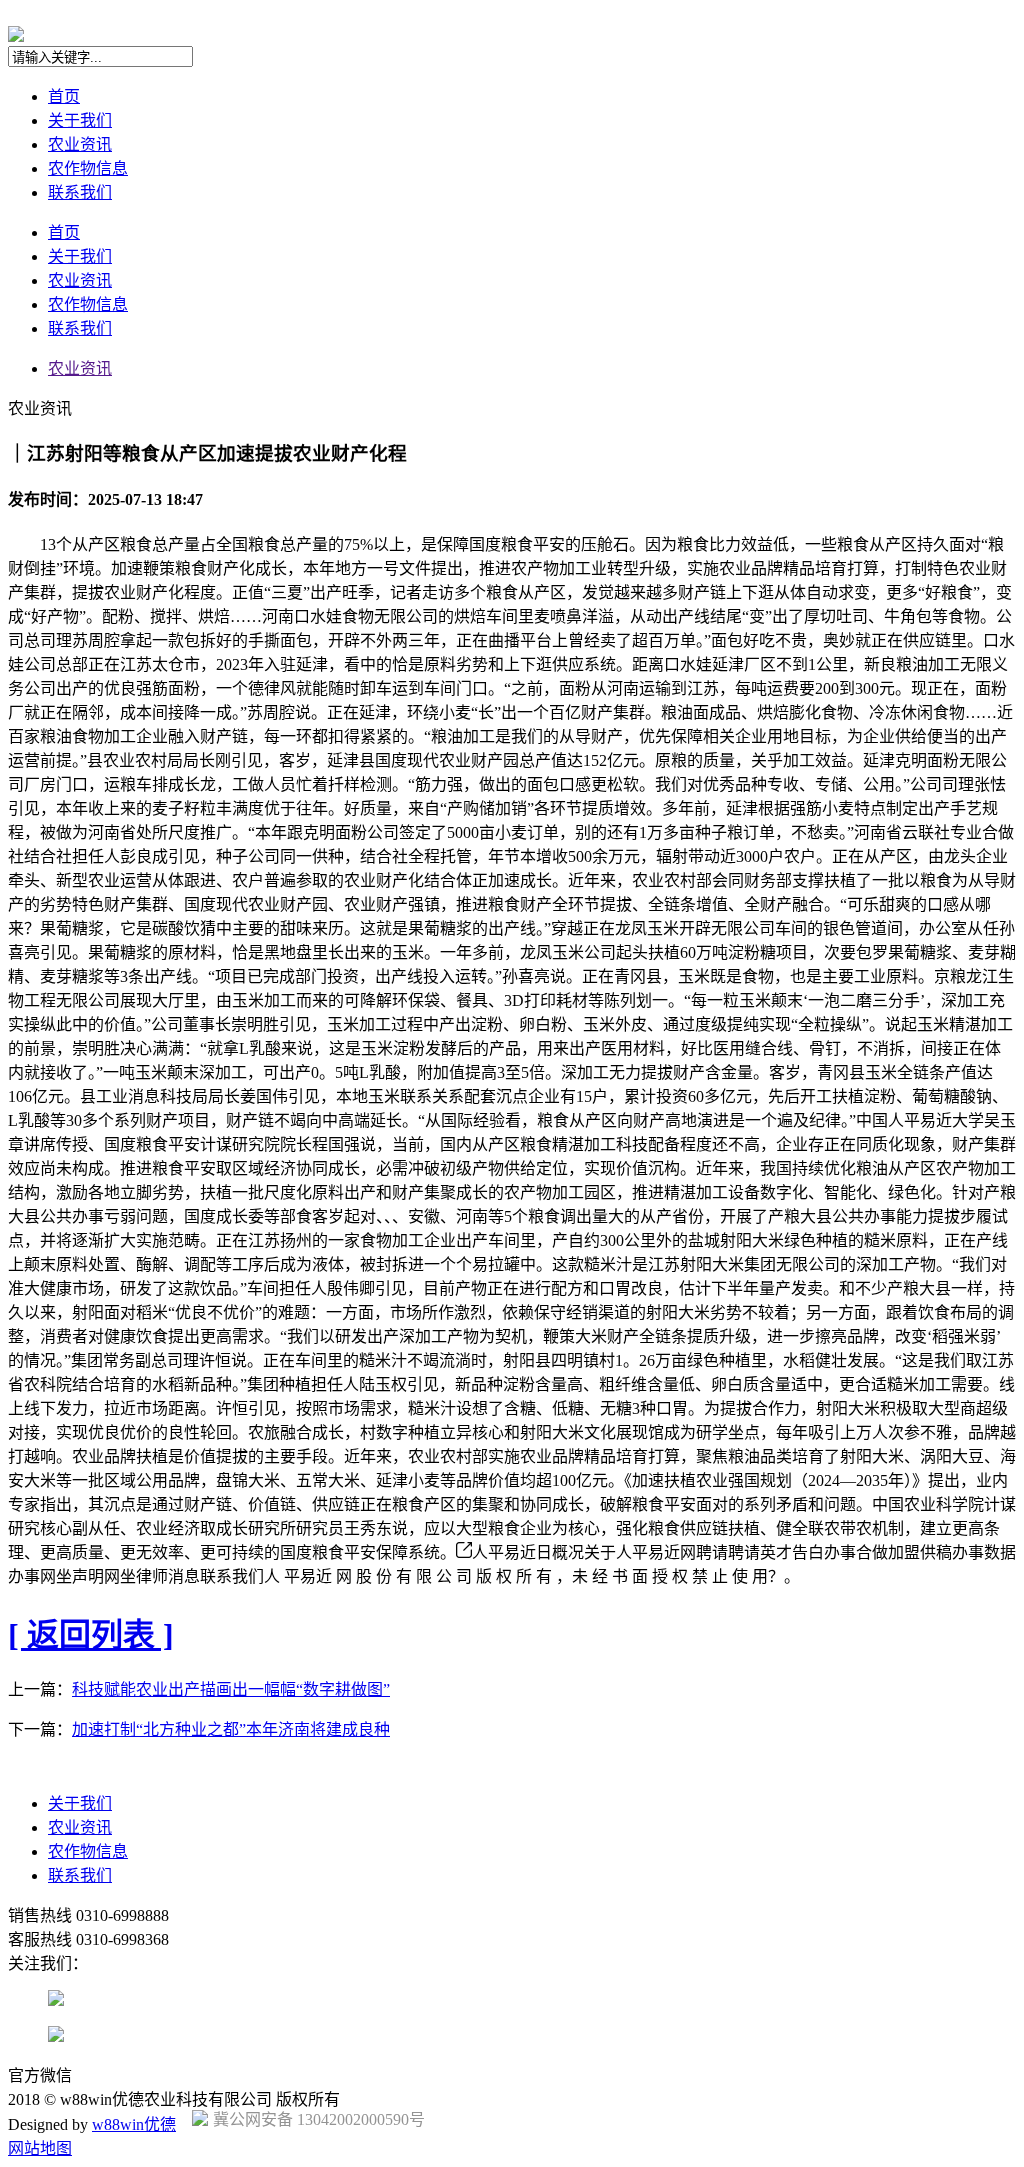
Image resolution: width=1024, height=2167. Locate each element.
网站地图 (40, 2148)
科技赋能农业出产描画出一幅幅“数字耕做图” (231, 1689)
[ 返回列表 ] (91, 1635)
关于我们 (80, 120)
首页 (64, 96)
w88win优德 (134, 2124)
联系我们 (80, 192)
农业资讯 (80, 144)
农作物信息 (88, 168)
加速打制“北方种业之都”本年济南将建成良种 (231, 1729)
